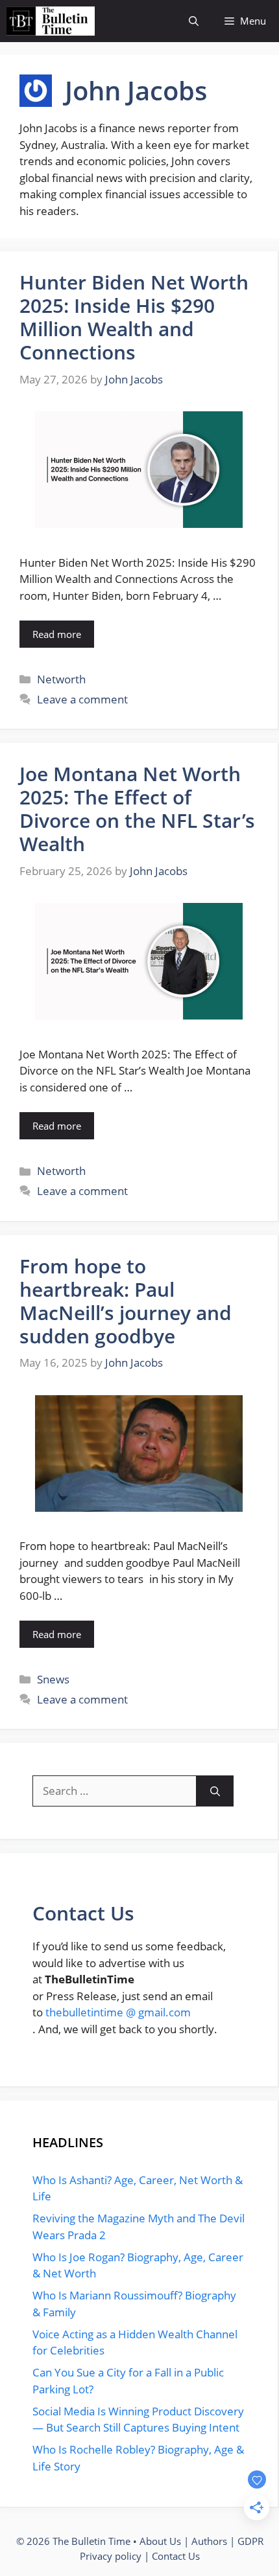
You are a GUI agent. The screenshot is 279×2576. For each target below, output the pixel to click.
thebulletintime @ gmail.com (118, 2012)
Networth (61, 679)
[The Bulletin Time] (51, 21)
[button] (194, 21)
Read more (57, 634)
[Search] (215, 1791)
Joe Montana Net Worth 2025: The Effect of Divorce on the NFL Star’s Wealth (137, 809)
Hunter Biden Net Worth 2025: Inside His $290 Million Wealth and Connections (134, 317)
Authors (209, 2541)
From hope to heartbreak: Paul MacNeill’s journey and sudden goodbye (126, 1301)
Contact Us (176, 2556)
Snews (53, 1679)
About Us (160, 2541)
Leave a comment (82, 699)
